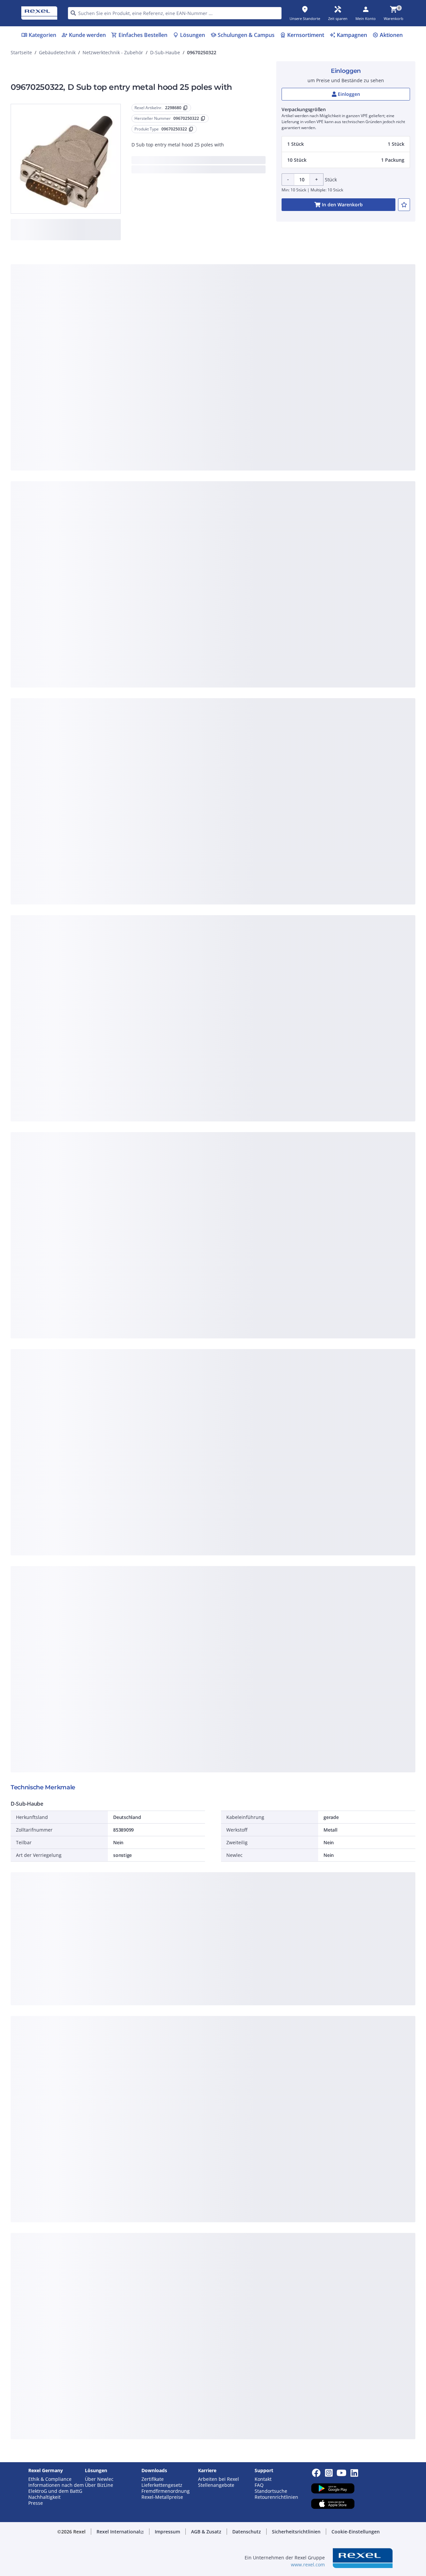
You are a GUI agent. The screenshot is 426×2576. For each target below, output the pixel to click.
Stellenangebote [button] (216, 2485)
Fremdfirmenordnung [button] (166, 2491)
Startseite (21, 52)
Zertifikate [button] (153, 2479)
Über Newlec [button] (99, 2479)
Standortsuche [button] (271, 2491)
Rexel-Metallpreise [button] (162, 2497)
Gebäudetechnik (57, 52)
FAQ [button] (259, 2485)
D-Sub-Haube (165, 52)
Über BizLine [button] (99, 2485)
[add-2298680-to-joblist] (404, 205)
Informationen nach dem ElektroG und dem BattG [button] (56, 2488)
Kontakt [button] (263, 2479)
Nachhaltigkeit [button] (44, 2497)
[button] (346, 144)
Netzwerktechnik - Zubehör (113, 52)
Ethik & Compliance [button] (50, 2479)
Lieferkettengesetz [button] (162, 2485)
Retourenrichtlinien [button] (276, 2497)
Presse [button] (36, 2503)
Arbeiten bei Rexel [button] (218, 2479)
